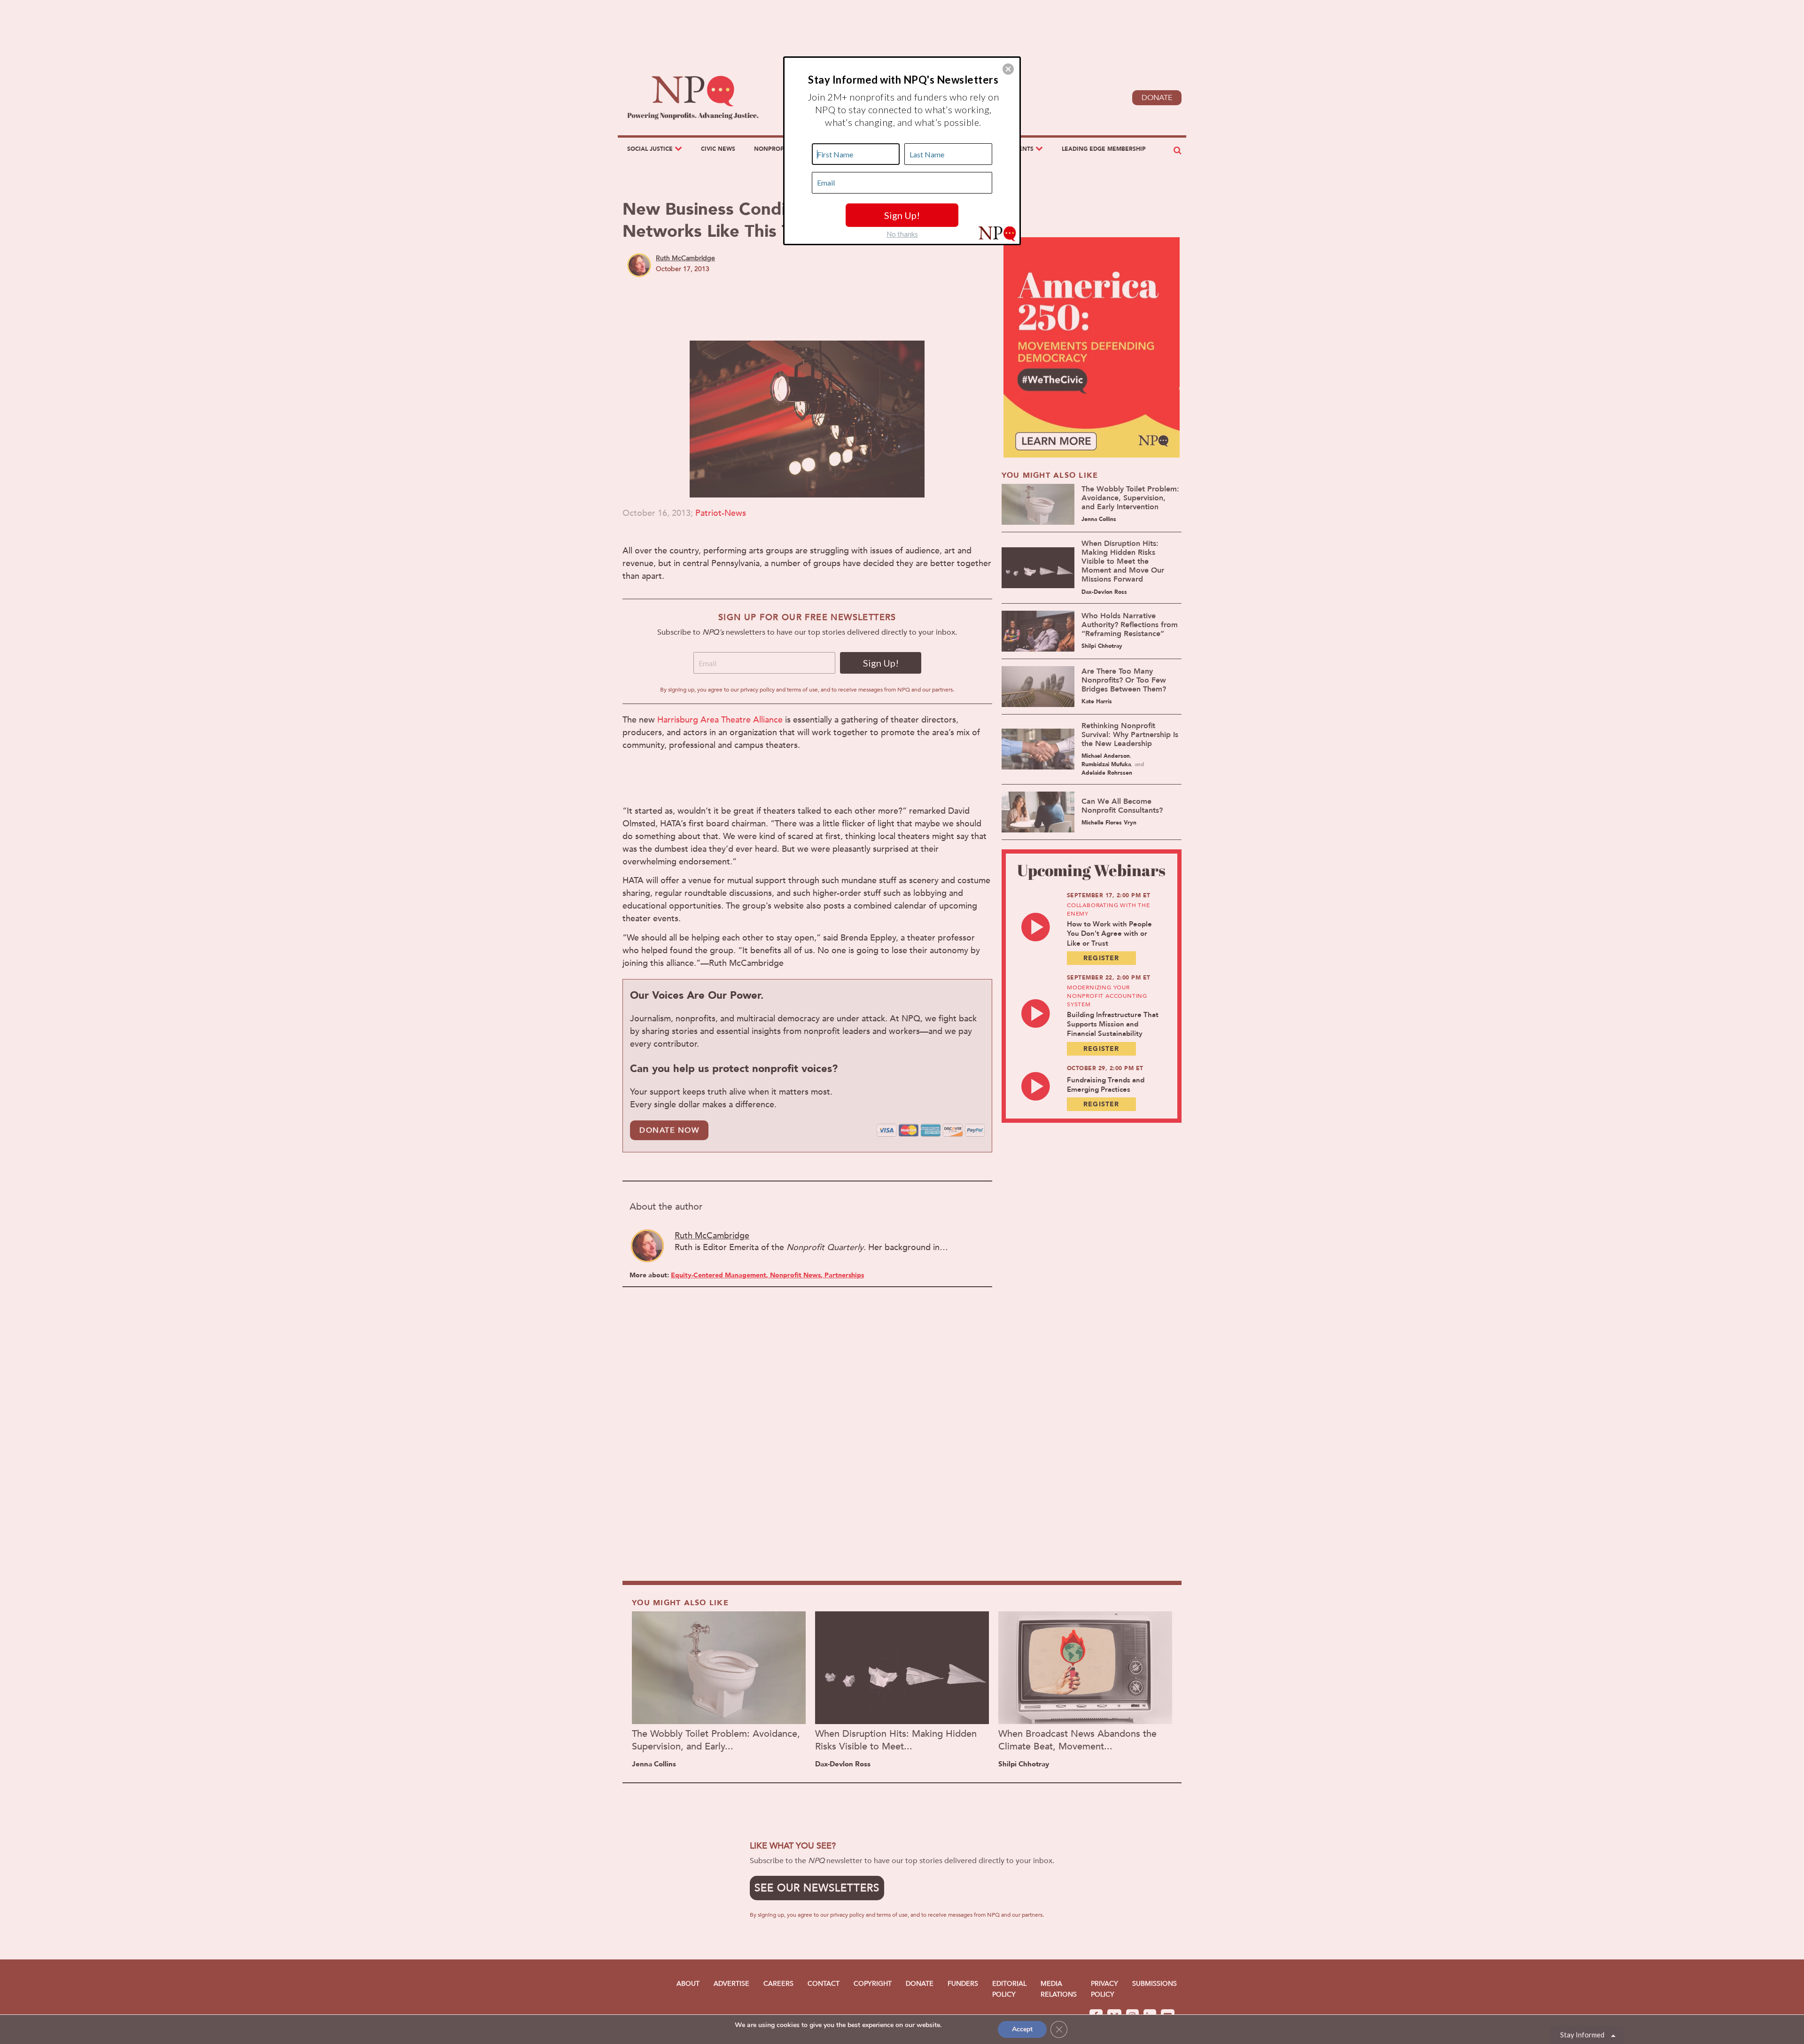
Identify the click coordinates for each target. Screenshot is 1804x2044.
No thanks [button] (902, 234)
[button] (1008, 69)
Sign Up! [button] (902, 215)
